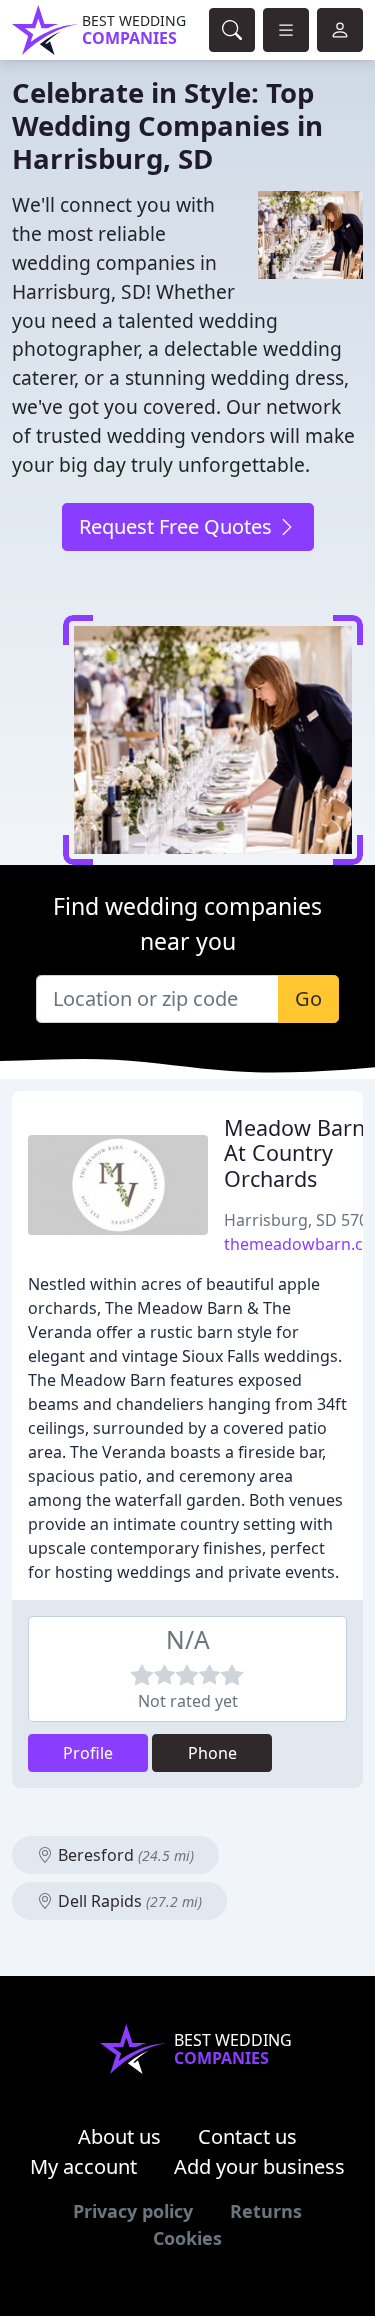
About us (119, 2136)
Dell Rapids (128, 1901)
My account (83, 2166)
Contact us (247, 2136)
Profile (88, 1753)
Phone (212, 1753)
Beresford (124, 1855)
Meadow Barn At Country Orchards (294, 1153)
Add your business (259, 2166)
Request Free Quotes (178, 526)
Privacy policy (133, 2211)
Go (308, 998)
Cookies (187, 2238)
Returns (266, 2211)
